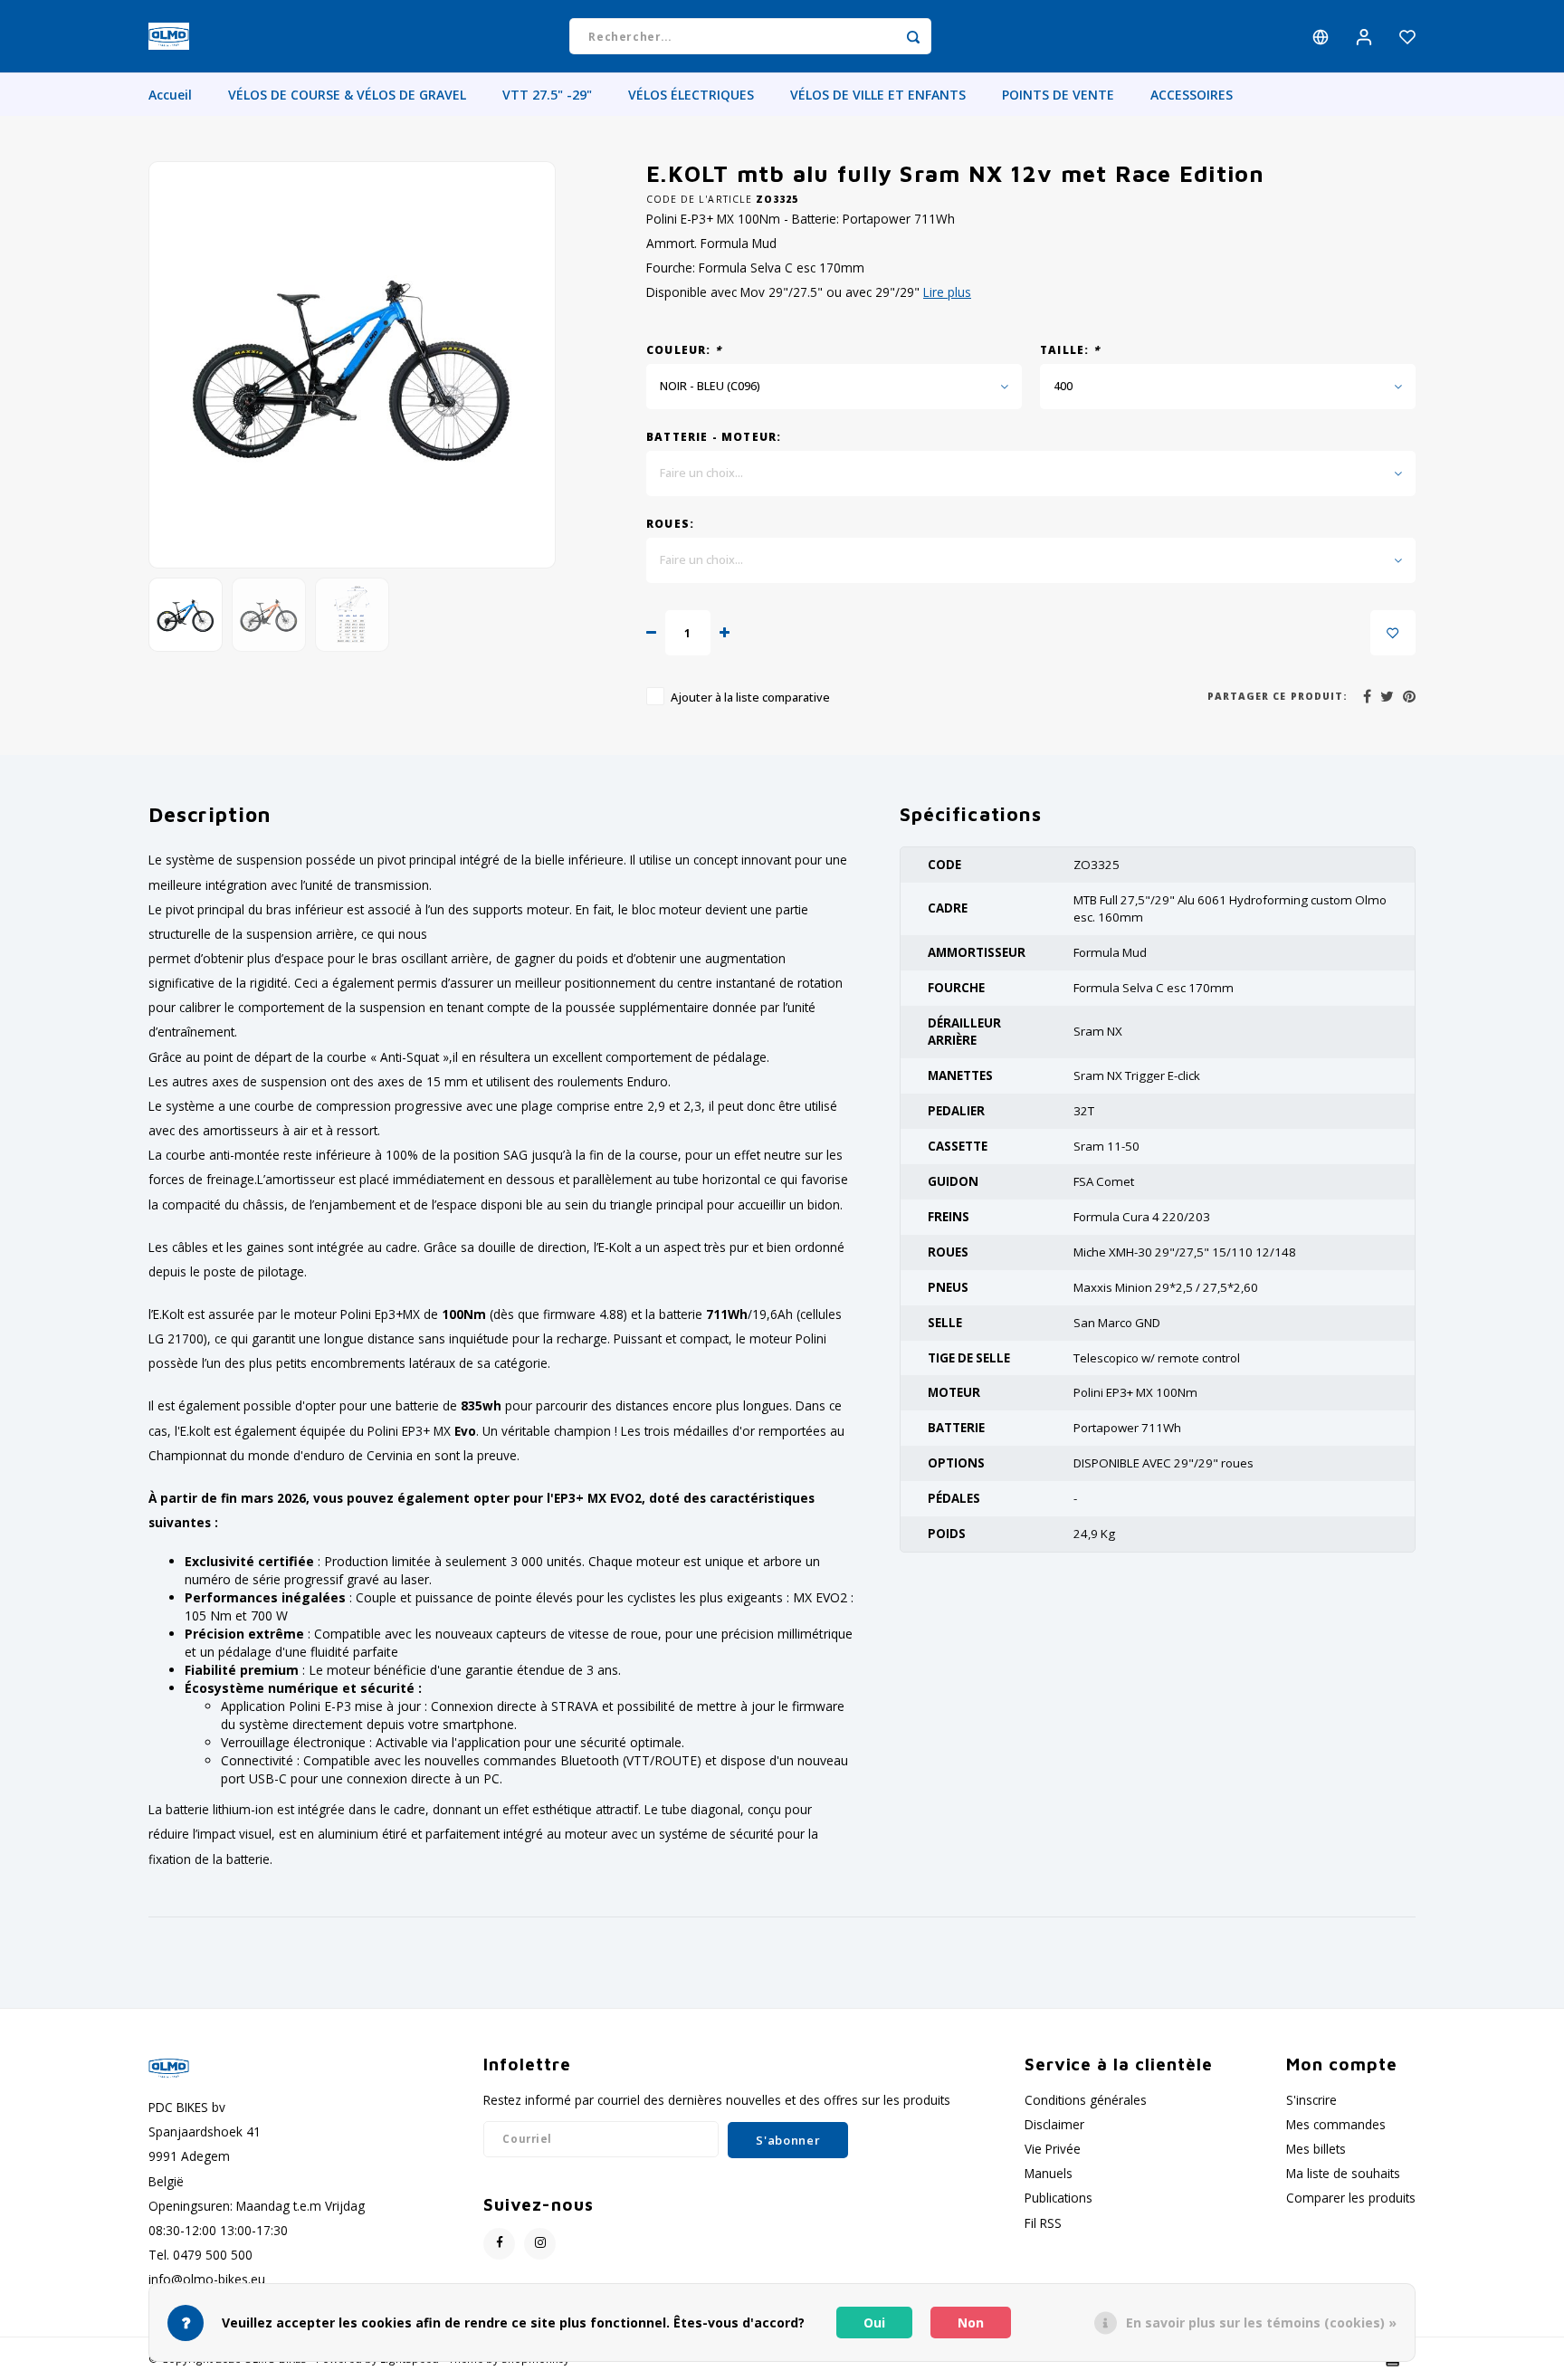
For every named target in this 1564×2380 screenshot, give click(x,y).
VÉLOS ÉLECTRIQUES (691, 95)
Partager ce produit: (1278, 696)
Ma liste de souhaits (1343, 2173)
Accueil (170, 95)
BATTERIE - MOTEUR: (714, 436)
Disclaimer (1054, 2124)
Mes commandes (1336, 2124)
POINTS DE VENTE (1058, 95)
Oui (874, 2323)
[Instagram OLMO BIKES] (540, 2244)
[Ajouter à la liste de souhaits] (1393, 633)
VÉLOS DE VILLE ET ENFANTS (878, 95)
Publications (1059, 2198)
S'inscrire (1311, 2100)
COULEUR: (684, 349)
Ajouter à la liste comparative (750, 698)
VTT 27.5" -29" (547, 95)
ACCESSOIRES (1192, 95)
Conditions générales (1086, 2100)
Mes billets (1316, 2149)
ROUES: (670, 523)
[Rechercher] (913, 36)
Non (971, 2323)
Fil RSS (1043, 2223)
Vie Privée (1053, 2149)
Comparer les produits (1351, 2198)
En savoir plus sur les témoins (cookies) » (1261, 2323)
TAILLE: (1070, 349)
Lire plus (947, 292)
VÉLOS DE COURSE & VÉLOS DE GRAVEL (347, 95)
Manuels (1049, 2173)
